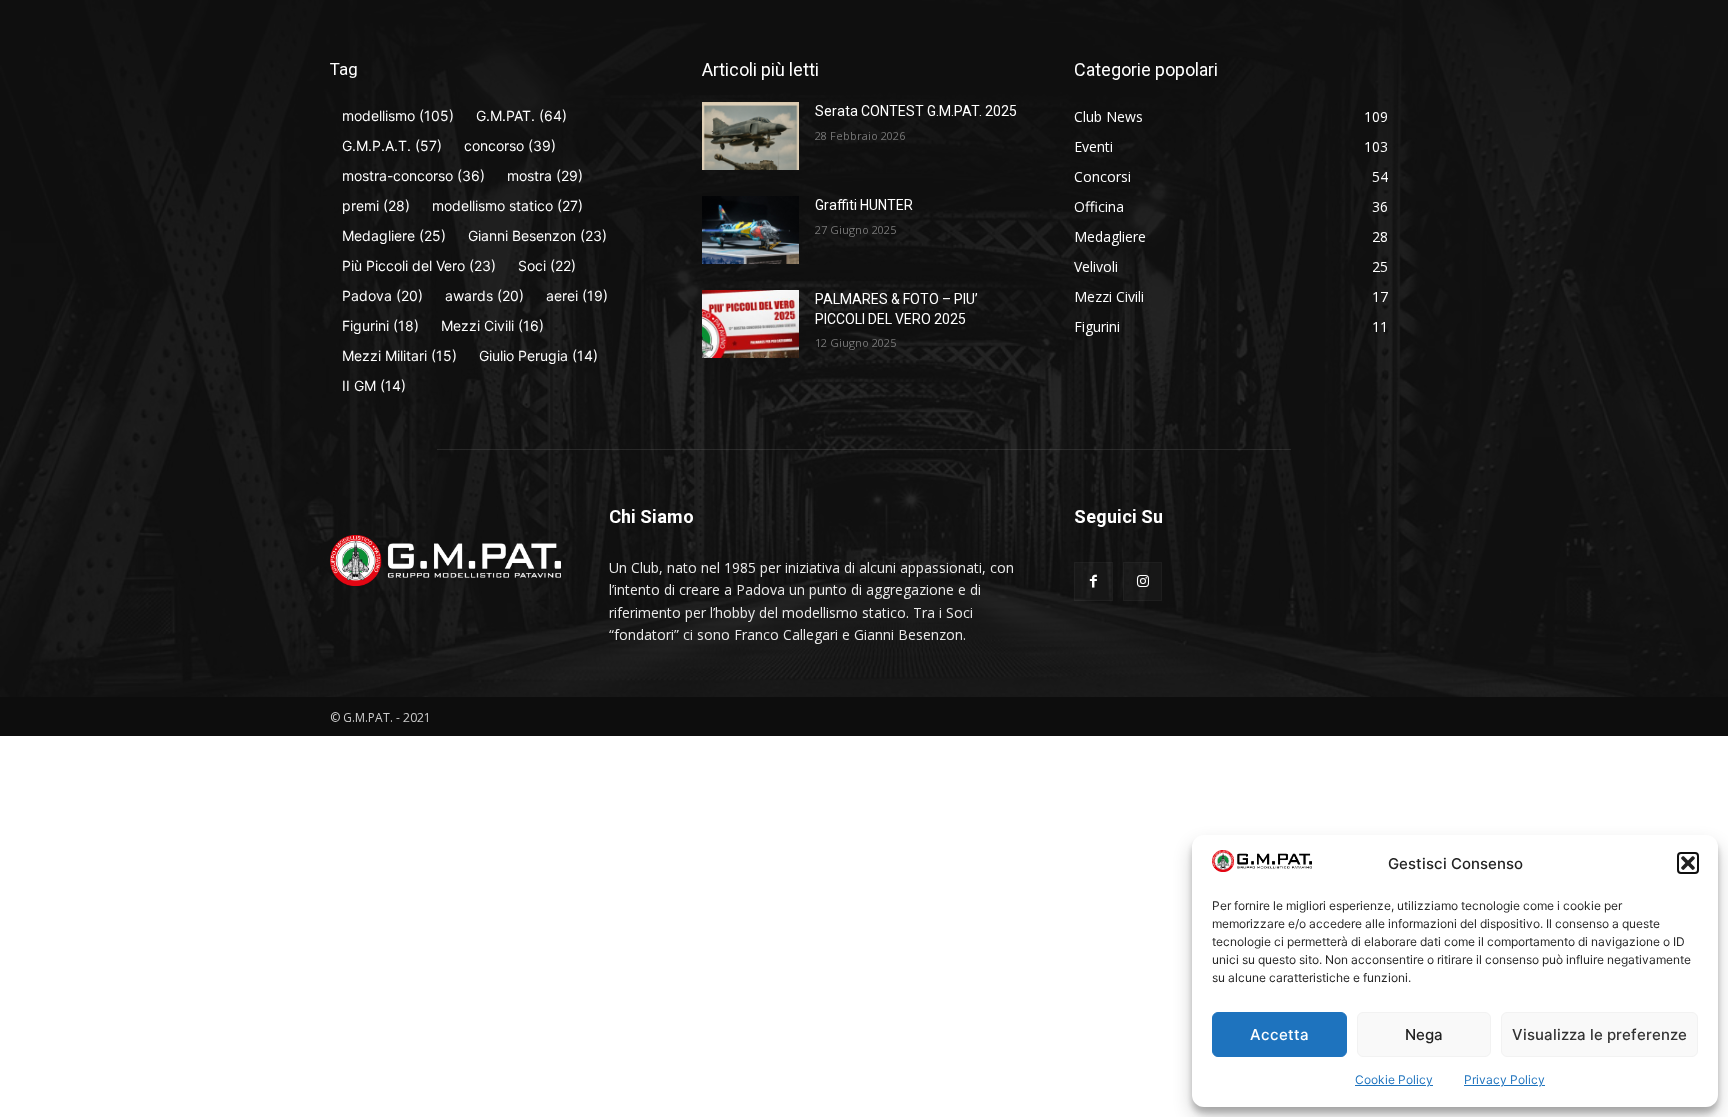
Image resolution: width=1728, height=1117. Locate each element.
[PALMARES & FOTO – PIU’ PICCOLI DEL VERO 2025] (750, 324)
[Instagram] (1142, 581)
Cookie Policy (1394, 1079)
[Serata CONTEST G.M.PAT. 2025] (750, 136)
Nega (1424, 1034)
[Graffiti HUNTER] (750, 230)
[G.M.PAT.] (445, 560)
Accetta (1279, 1034)
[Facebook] (1093, 581)
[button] (1688, 863)
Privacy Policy (1504, 1079)
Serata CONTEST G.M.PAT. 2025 (916, 111)
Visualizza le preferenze (1599, 1034)
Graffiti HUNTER (864, 205)
